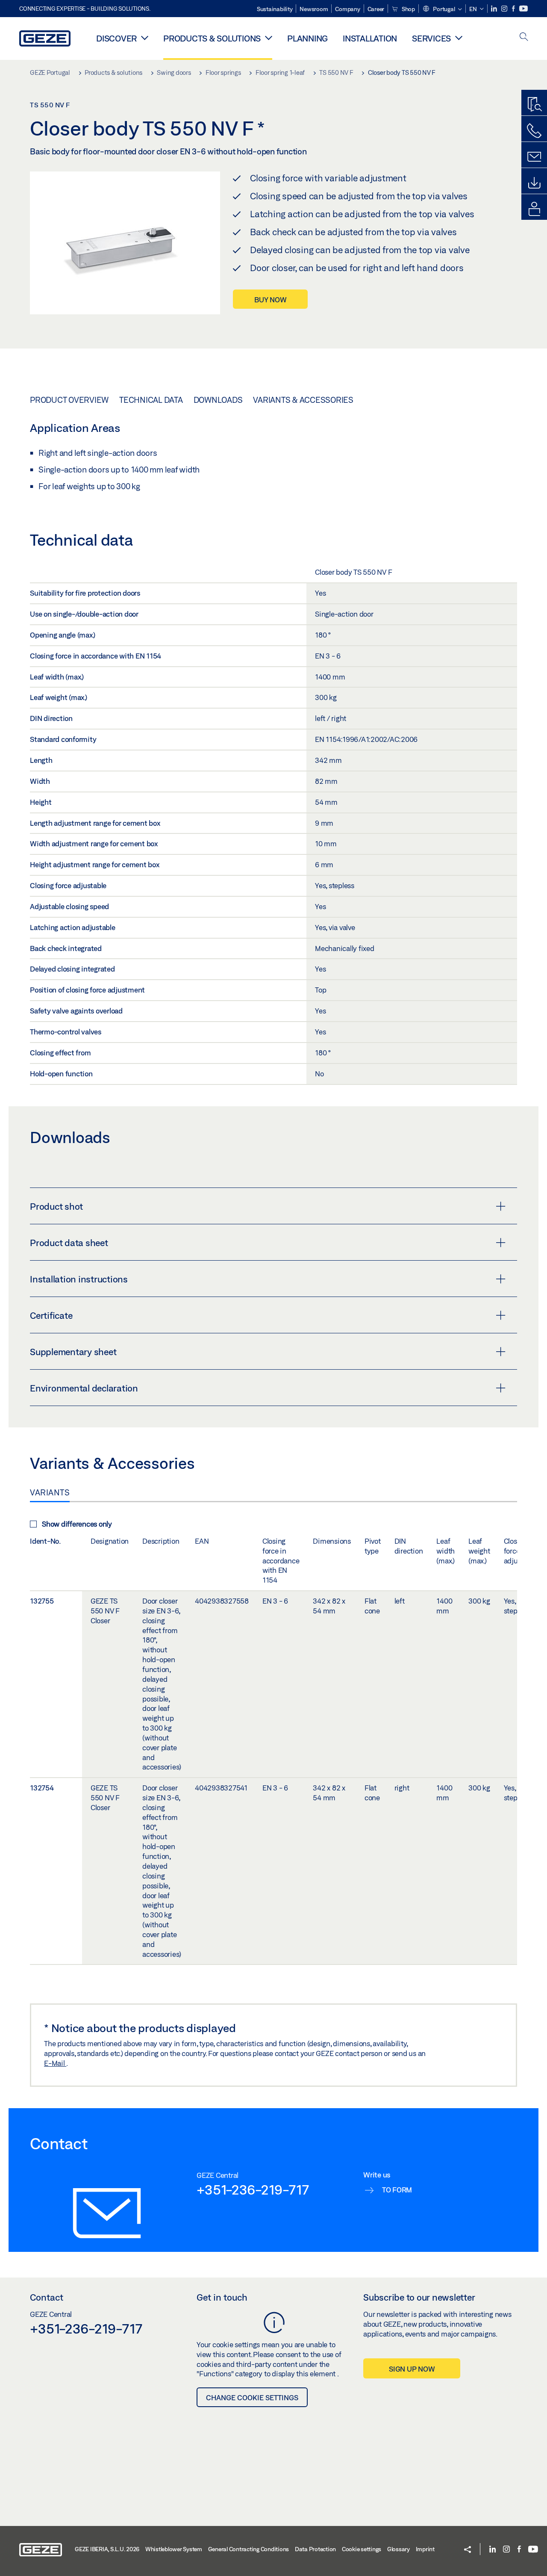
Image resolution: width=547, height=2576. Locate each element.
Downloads (218, 400)
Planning (307, 38)
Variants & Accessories (303, 400)
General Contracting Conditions (249, 2549)
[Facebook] (514, 9)
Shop (408, 9)
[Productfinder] (534, 105)
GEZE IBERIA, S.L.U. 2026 (107, 2549)
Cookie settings (362, 2549)
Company (347, 9)
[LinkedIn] (495, 9)
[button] (442, 9)
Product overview (69, 400)
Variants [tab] (50, 1492)
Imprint (425, 2549)
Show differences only (77, 1524)
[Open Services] (459, 38)
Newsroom (314, 9)
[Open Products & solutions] (269, 38)
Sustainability (275, 9)
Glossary (398, 2549)
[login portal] (534, 209)
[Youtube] (523, 9)
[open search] (524, 37)
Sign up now (412, 2369)
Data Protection (315, 2549)
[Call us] (534, 131)
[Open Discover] (145, 38)
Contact (47, 2297)
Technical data (151, 400)
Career (376, 9)
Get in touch (222, 2297)
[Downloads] (534, 183)
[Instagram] (505, 9)
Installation (370, 38)
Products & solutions (212, 38)
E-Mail (55, 2063)
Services (431, 38)
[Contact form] (534, 157)
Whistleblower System (174, 2549)
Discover (116, 38)
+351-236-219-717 (253, 2189)
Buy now (270, 300)
